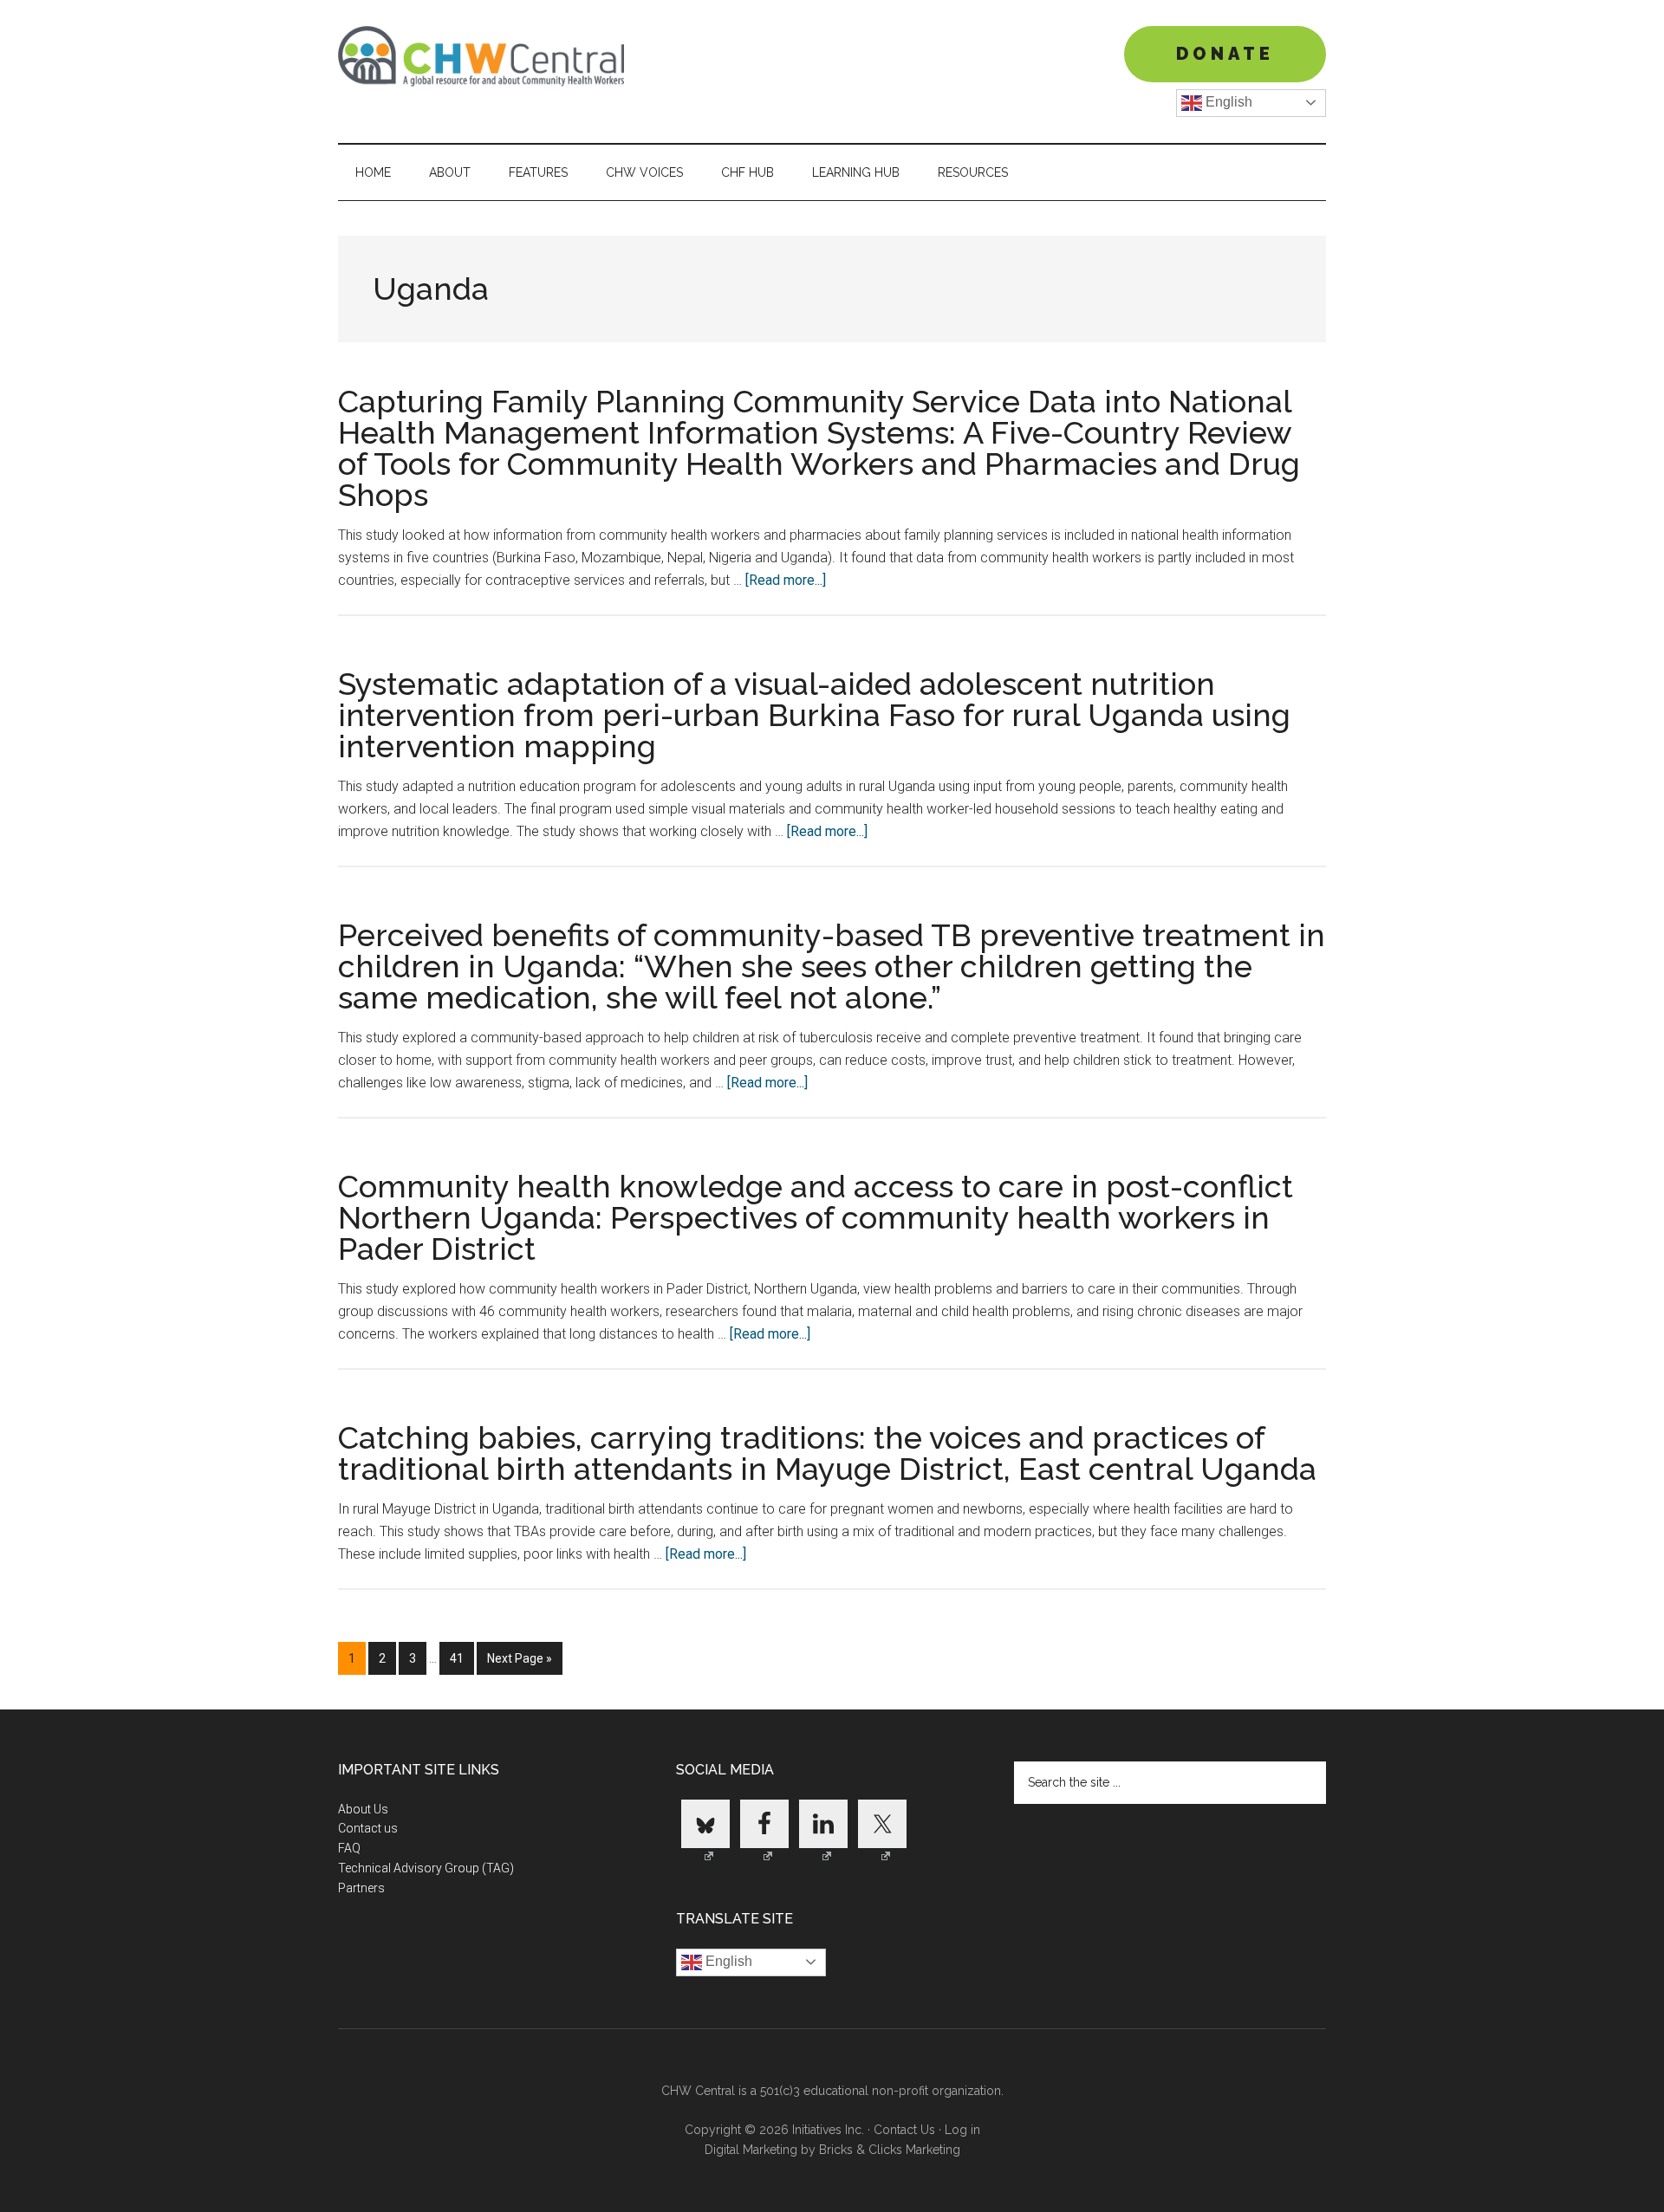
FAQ (349, 1848)
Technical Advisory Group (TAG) (426, 1868)
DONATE (1225, 54)
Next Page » (519, 1663)
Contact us (368, 1828)
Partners (361, 1888)
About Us (363, 1809)
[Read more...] (786, 580)
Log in (962, 2130)
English (1227, 102)
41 (461, 1658)
